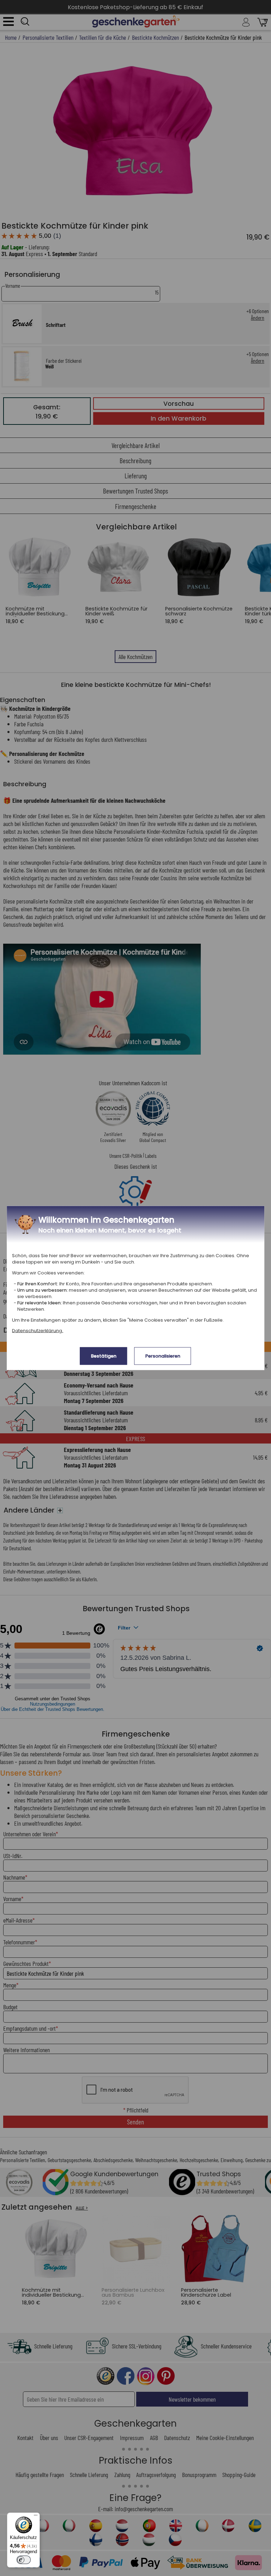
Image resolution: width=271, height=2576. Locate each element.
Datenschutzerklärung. (38, 1331)
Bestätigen (104, 1356)
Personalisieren (163, 1356)
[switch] (24, 2560)
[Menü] (36, 2517)
